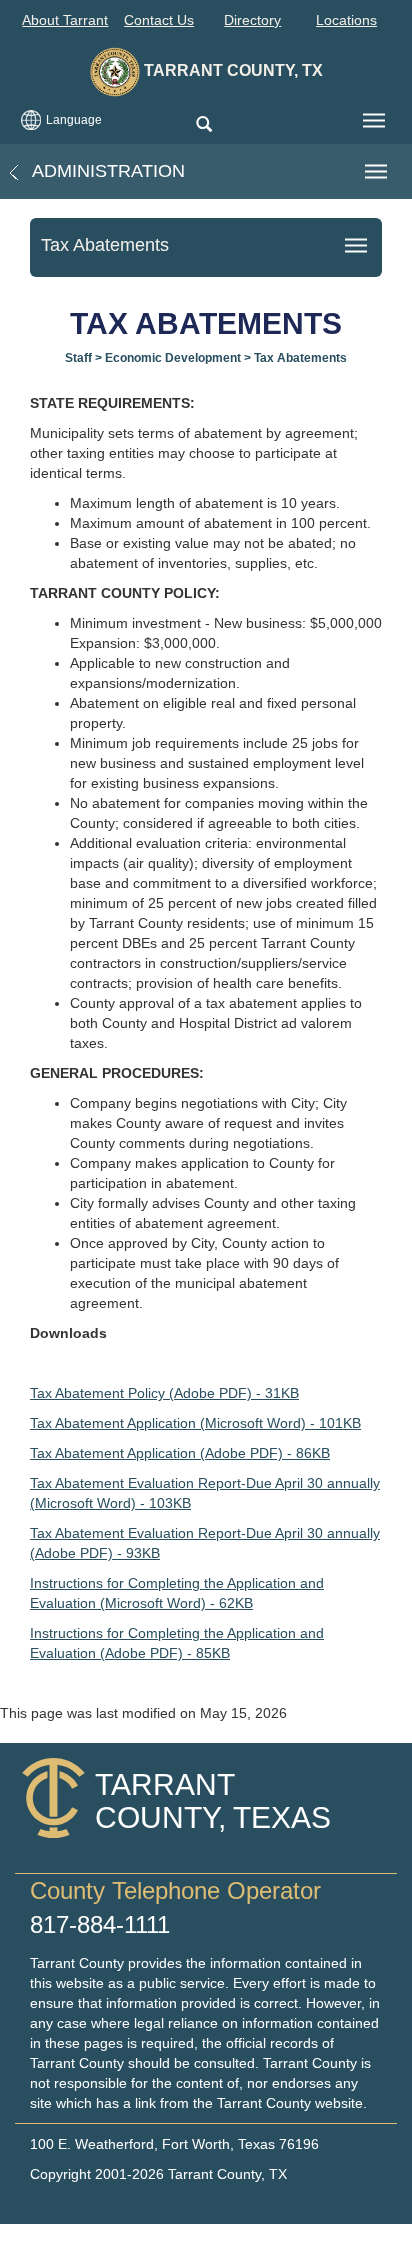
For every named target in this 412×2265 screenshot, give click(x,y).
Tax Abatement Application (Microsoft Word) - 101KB (195, 1423)
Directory (252, 20)
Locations (346, 20)
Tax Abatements (300, 358)
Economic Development (173, 358)
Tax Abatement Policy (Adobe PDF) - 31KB (164, 1393)
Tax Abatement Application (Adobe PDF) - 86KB (180, 1453)
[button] (203, 125)
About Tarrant (65, 20)
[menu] (374, 121)
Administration (106, 171)
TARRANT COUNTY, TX (231, 70)
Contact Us (159, 20)
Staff (78, 358)
